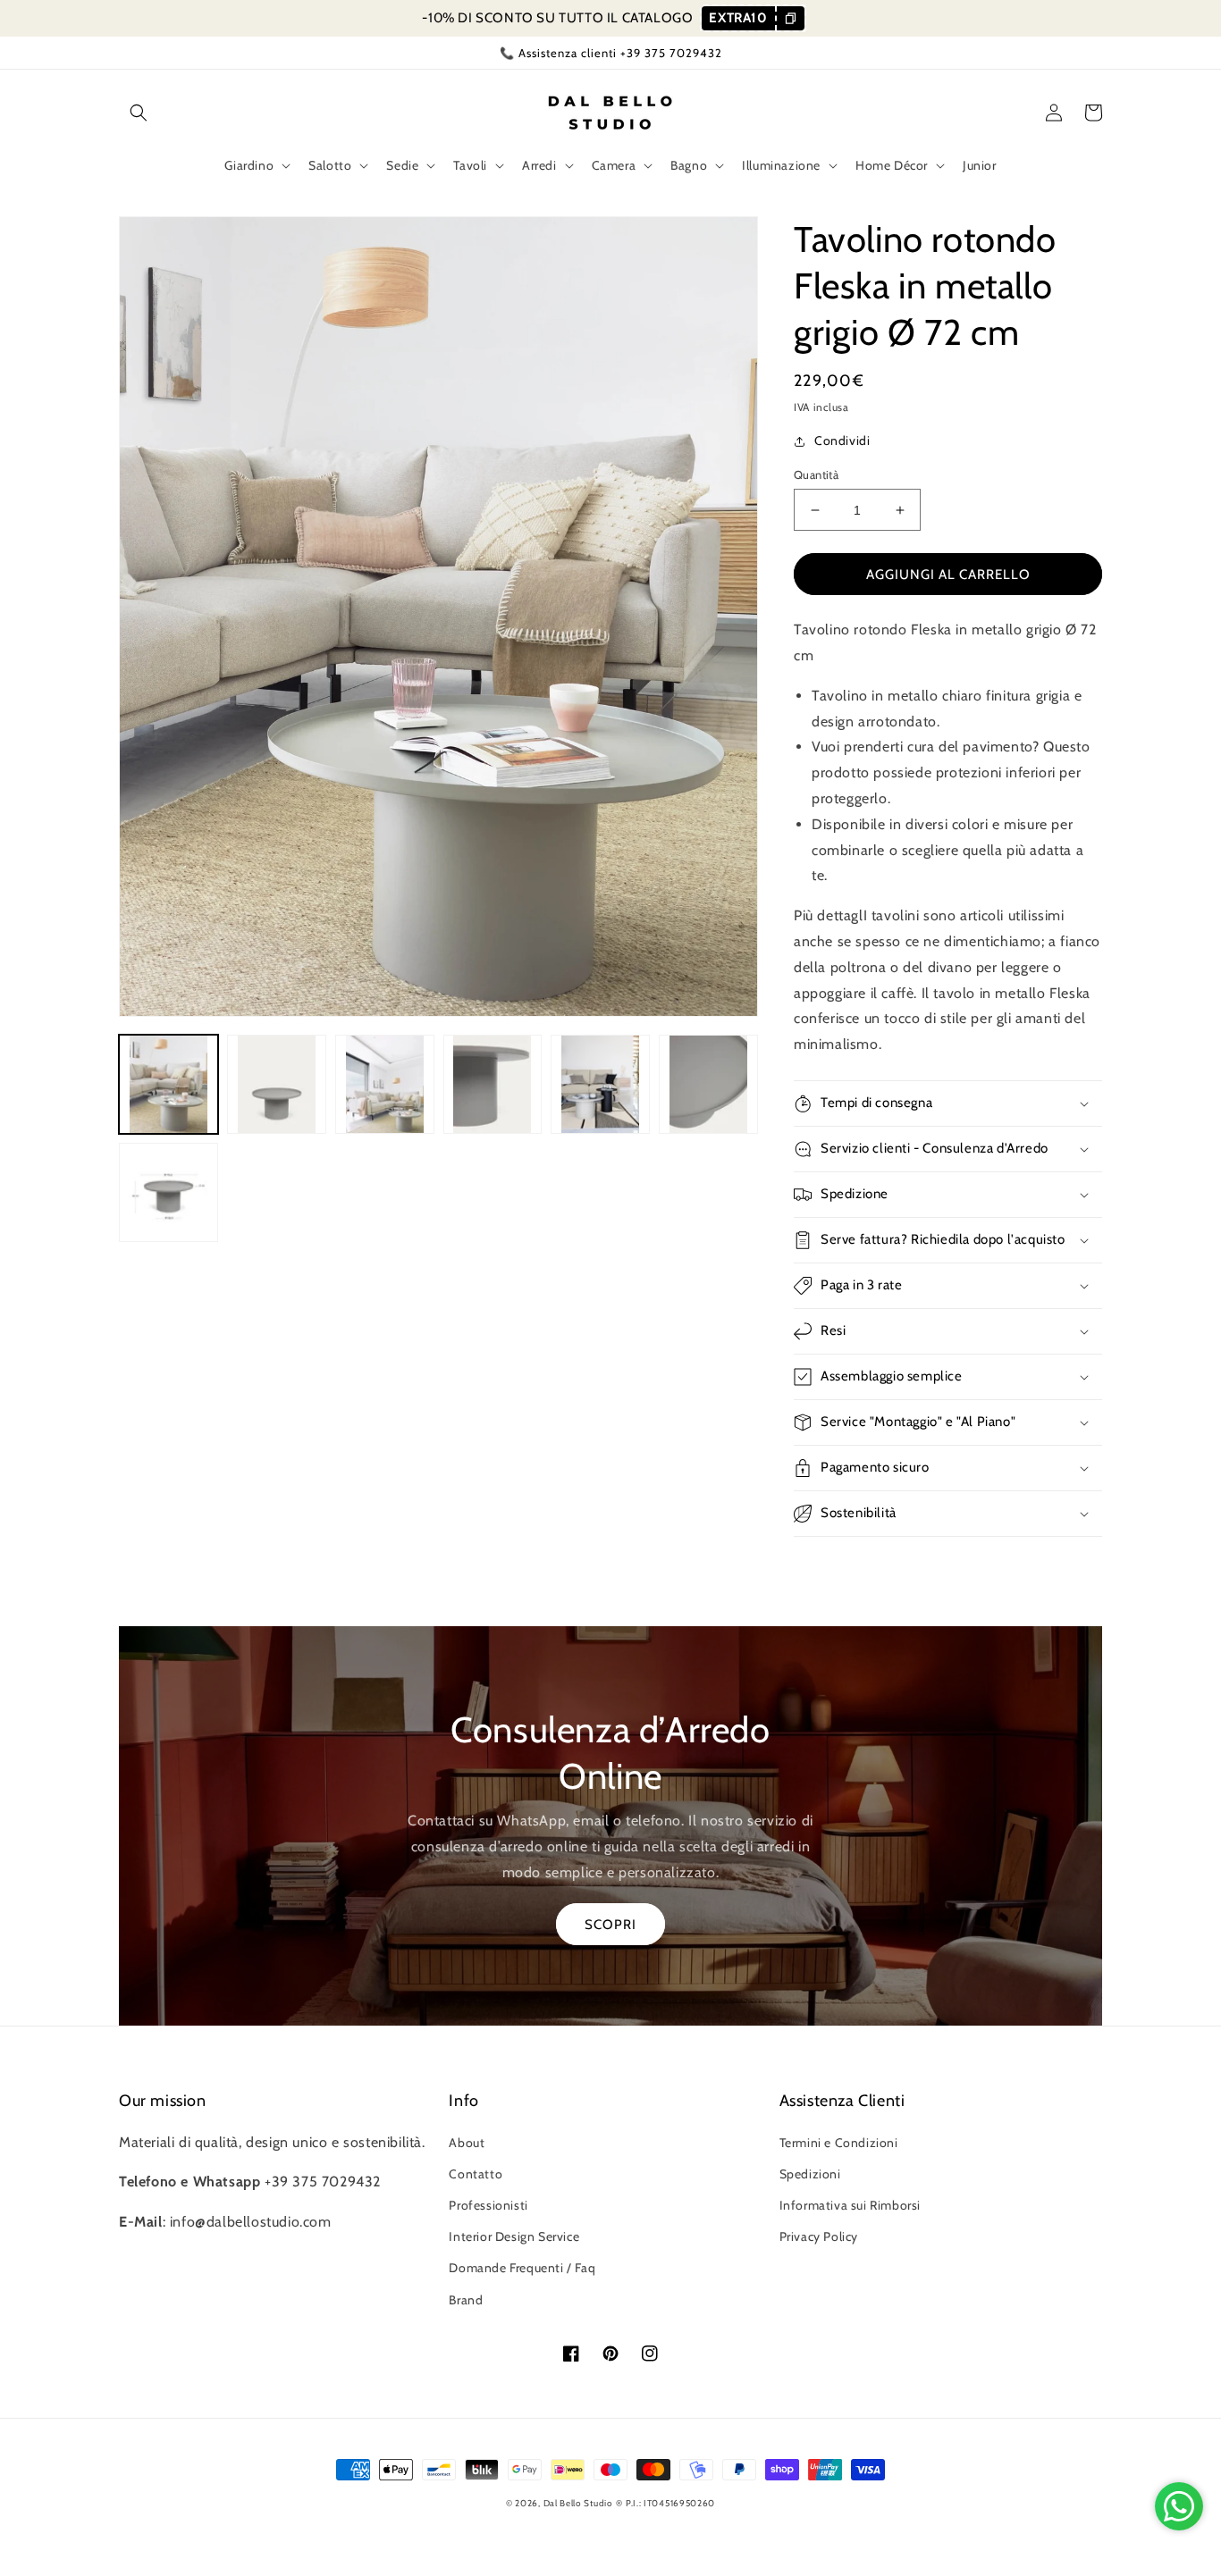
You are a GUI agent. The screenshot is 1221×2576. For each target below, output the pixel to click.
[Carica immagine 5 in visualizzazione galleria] (600, 1084)
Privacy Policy (819, 2236)
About (467, 2143)
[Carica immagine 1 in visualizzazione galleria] (168, 1084)
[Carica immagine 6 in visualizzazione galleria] (708, 1084)
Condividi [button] (842, 441)
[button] (139, 113)
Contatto (476, 2174)
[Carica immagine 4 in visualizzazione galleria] (493, 1084)
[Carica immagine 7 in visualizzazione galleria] (168, 1192)
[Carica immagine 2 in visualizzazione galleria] (277, 1084)
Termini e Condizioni (839, 2143)
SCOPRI (610, 1925)
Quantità (816, 474)
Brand (466, 2300)
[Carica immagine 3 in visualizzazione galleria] (385, 1084)
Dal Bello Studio (578, 2503)
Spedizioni (810, 2174)
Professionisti (488, 2205)
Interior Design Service (514, 2236)
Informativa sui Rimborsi (850, 2205)
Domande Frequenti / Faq (522, 2268)
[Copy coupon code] (790, 18)
